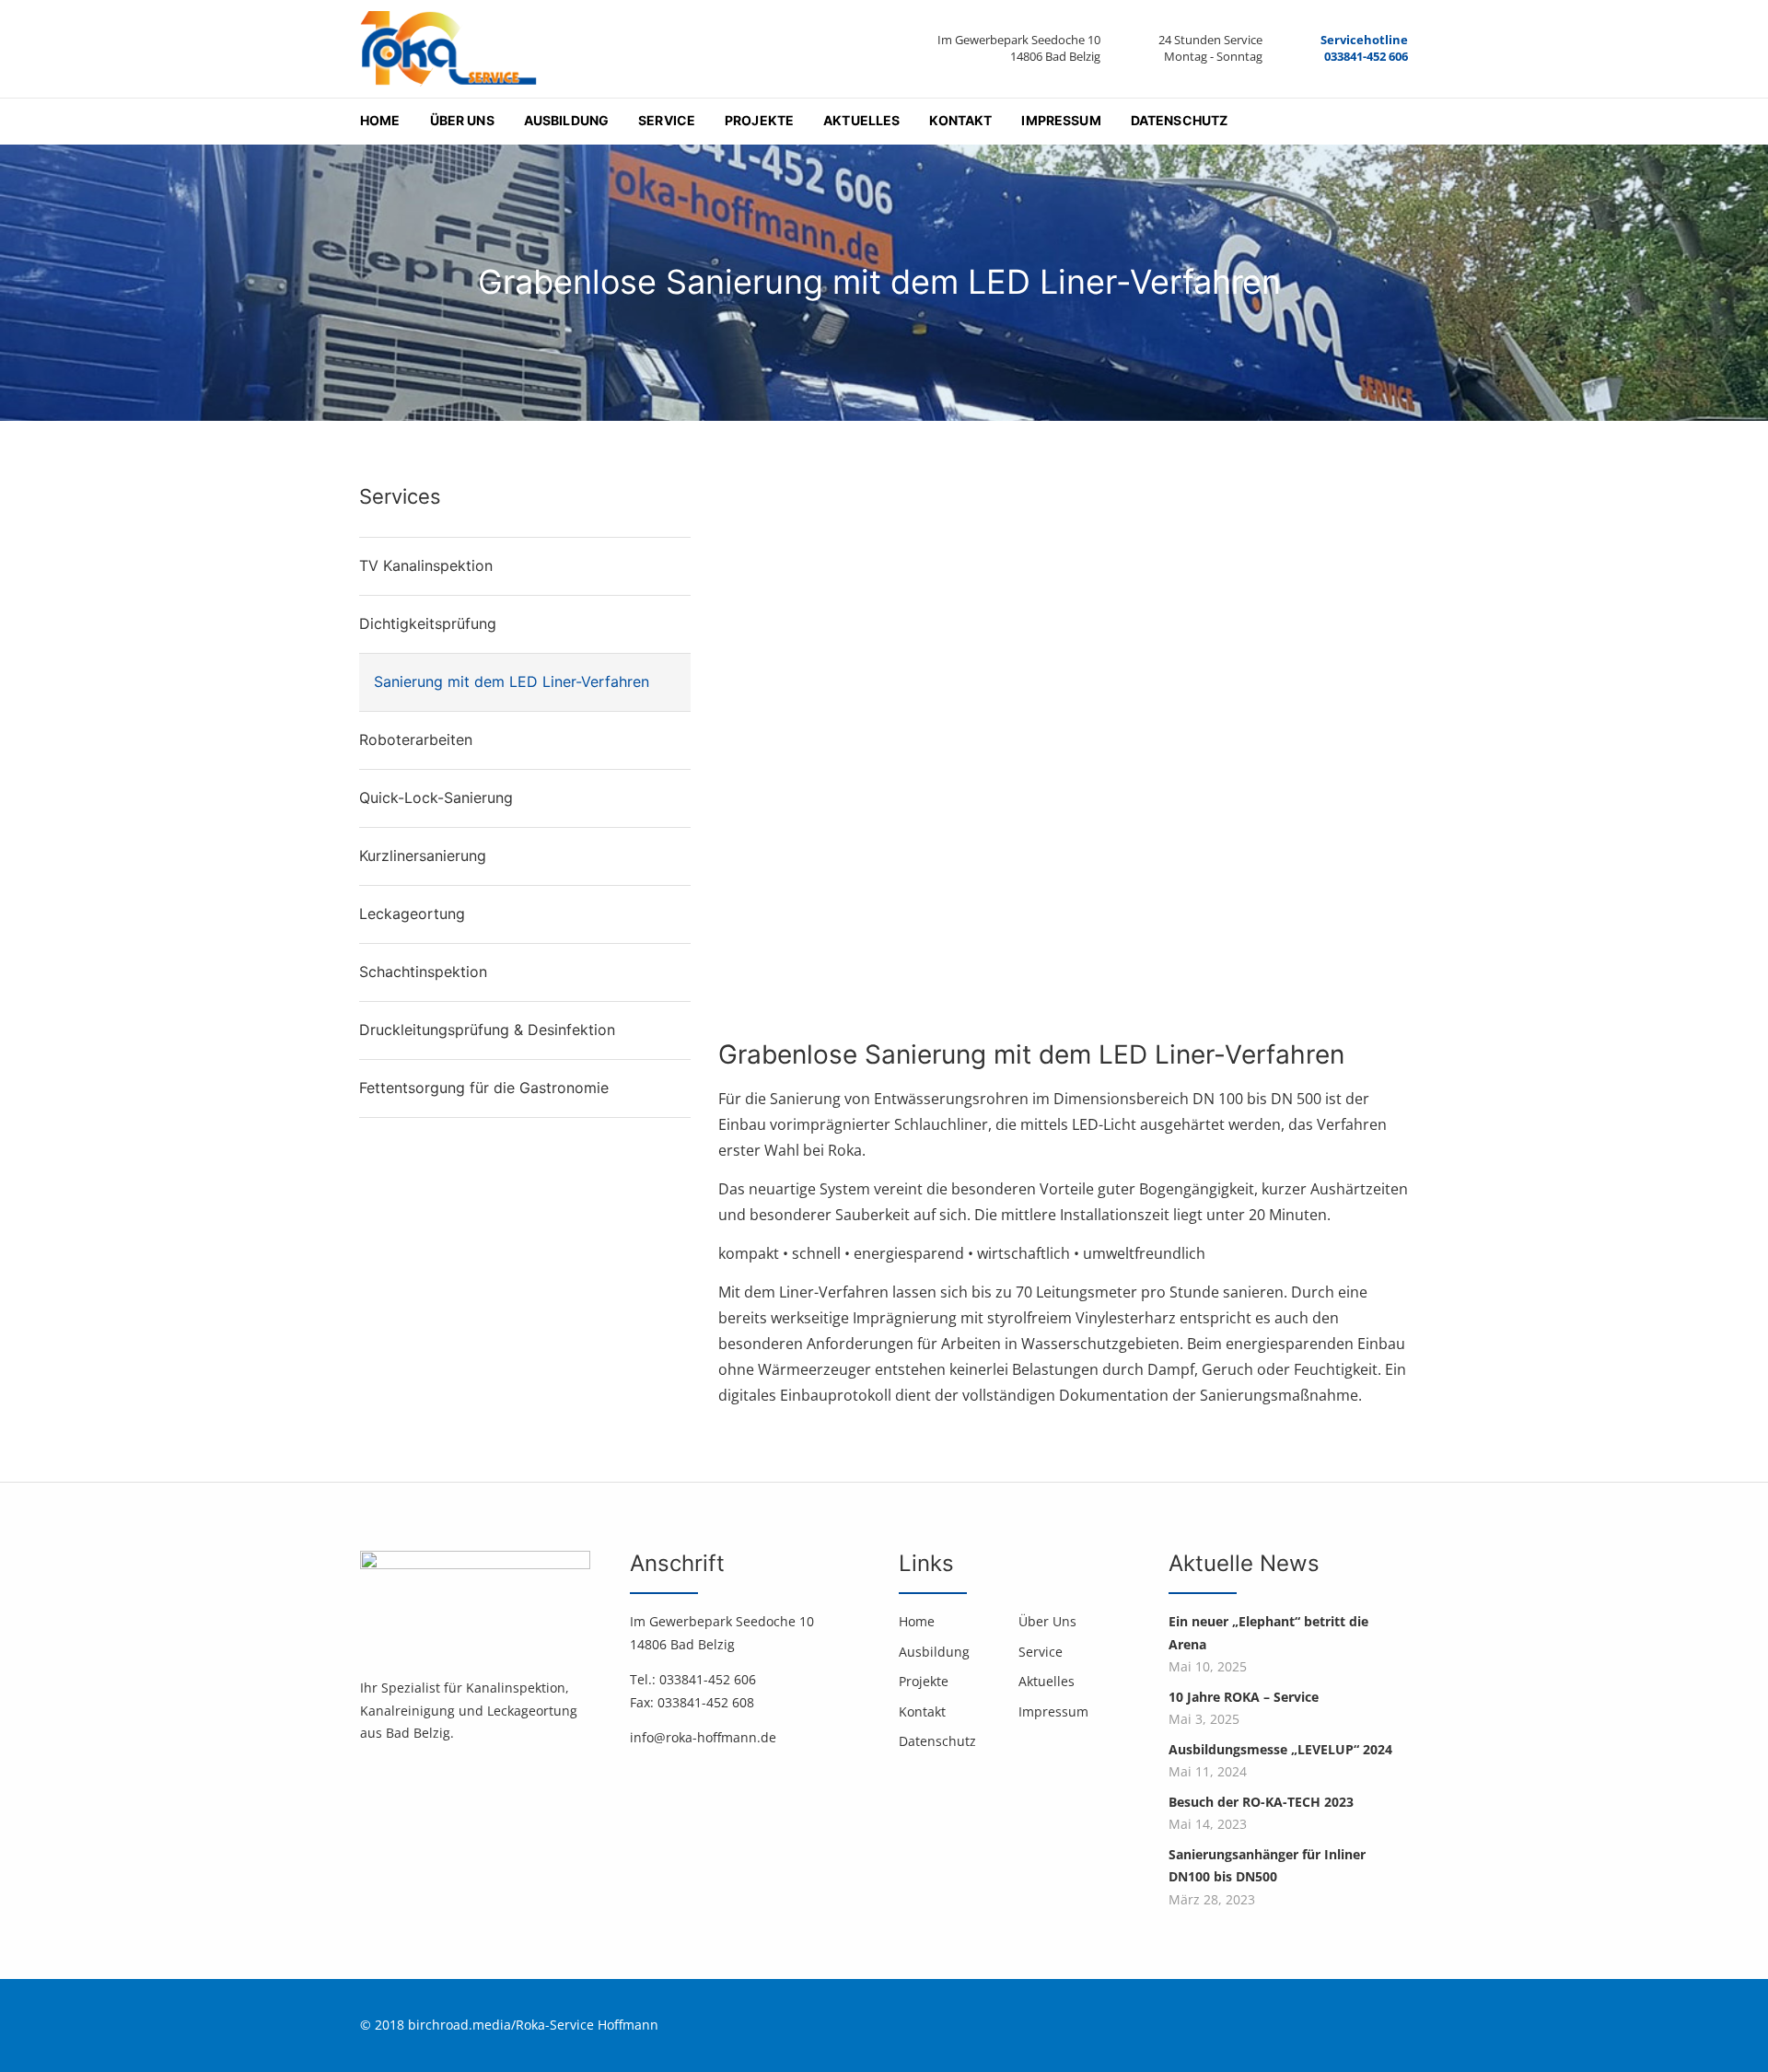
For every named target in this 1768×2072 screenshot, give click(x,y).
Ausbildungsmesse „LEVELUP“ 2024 (1280, 1749)
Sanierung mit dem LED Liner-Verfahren (514, 681)
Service (667, 120)
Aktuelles (861, 120)
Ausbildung (566, 120)
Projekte (759, 120)
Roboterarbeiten (416, 739)
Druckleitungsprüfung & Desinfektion (487, 1030)
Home (380, 120)
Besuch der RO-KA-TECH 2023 (1261, 1802)
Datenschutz (1180, 120)
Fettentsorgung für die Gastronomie (484, 1088)
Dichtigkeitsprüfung (428, 623)
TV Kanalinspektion (426, 565)
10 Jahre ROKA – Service (1244, 1697)
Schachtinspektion (423, 972)
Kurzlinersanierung (423, 856)
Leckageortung (412, 914)
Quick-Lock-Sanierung (436, 797)
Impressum (1061, 120)
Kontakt (960, 120)
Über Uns (462, 120)
